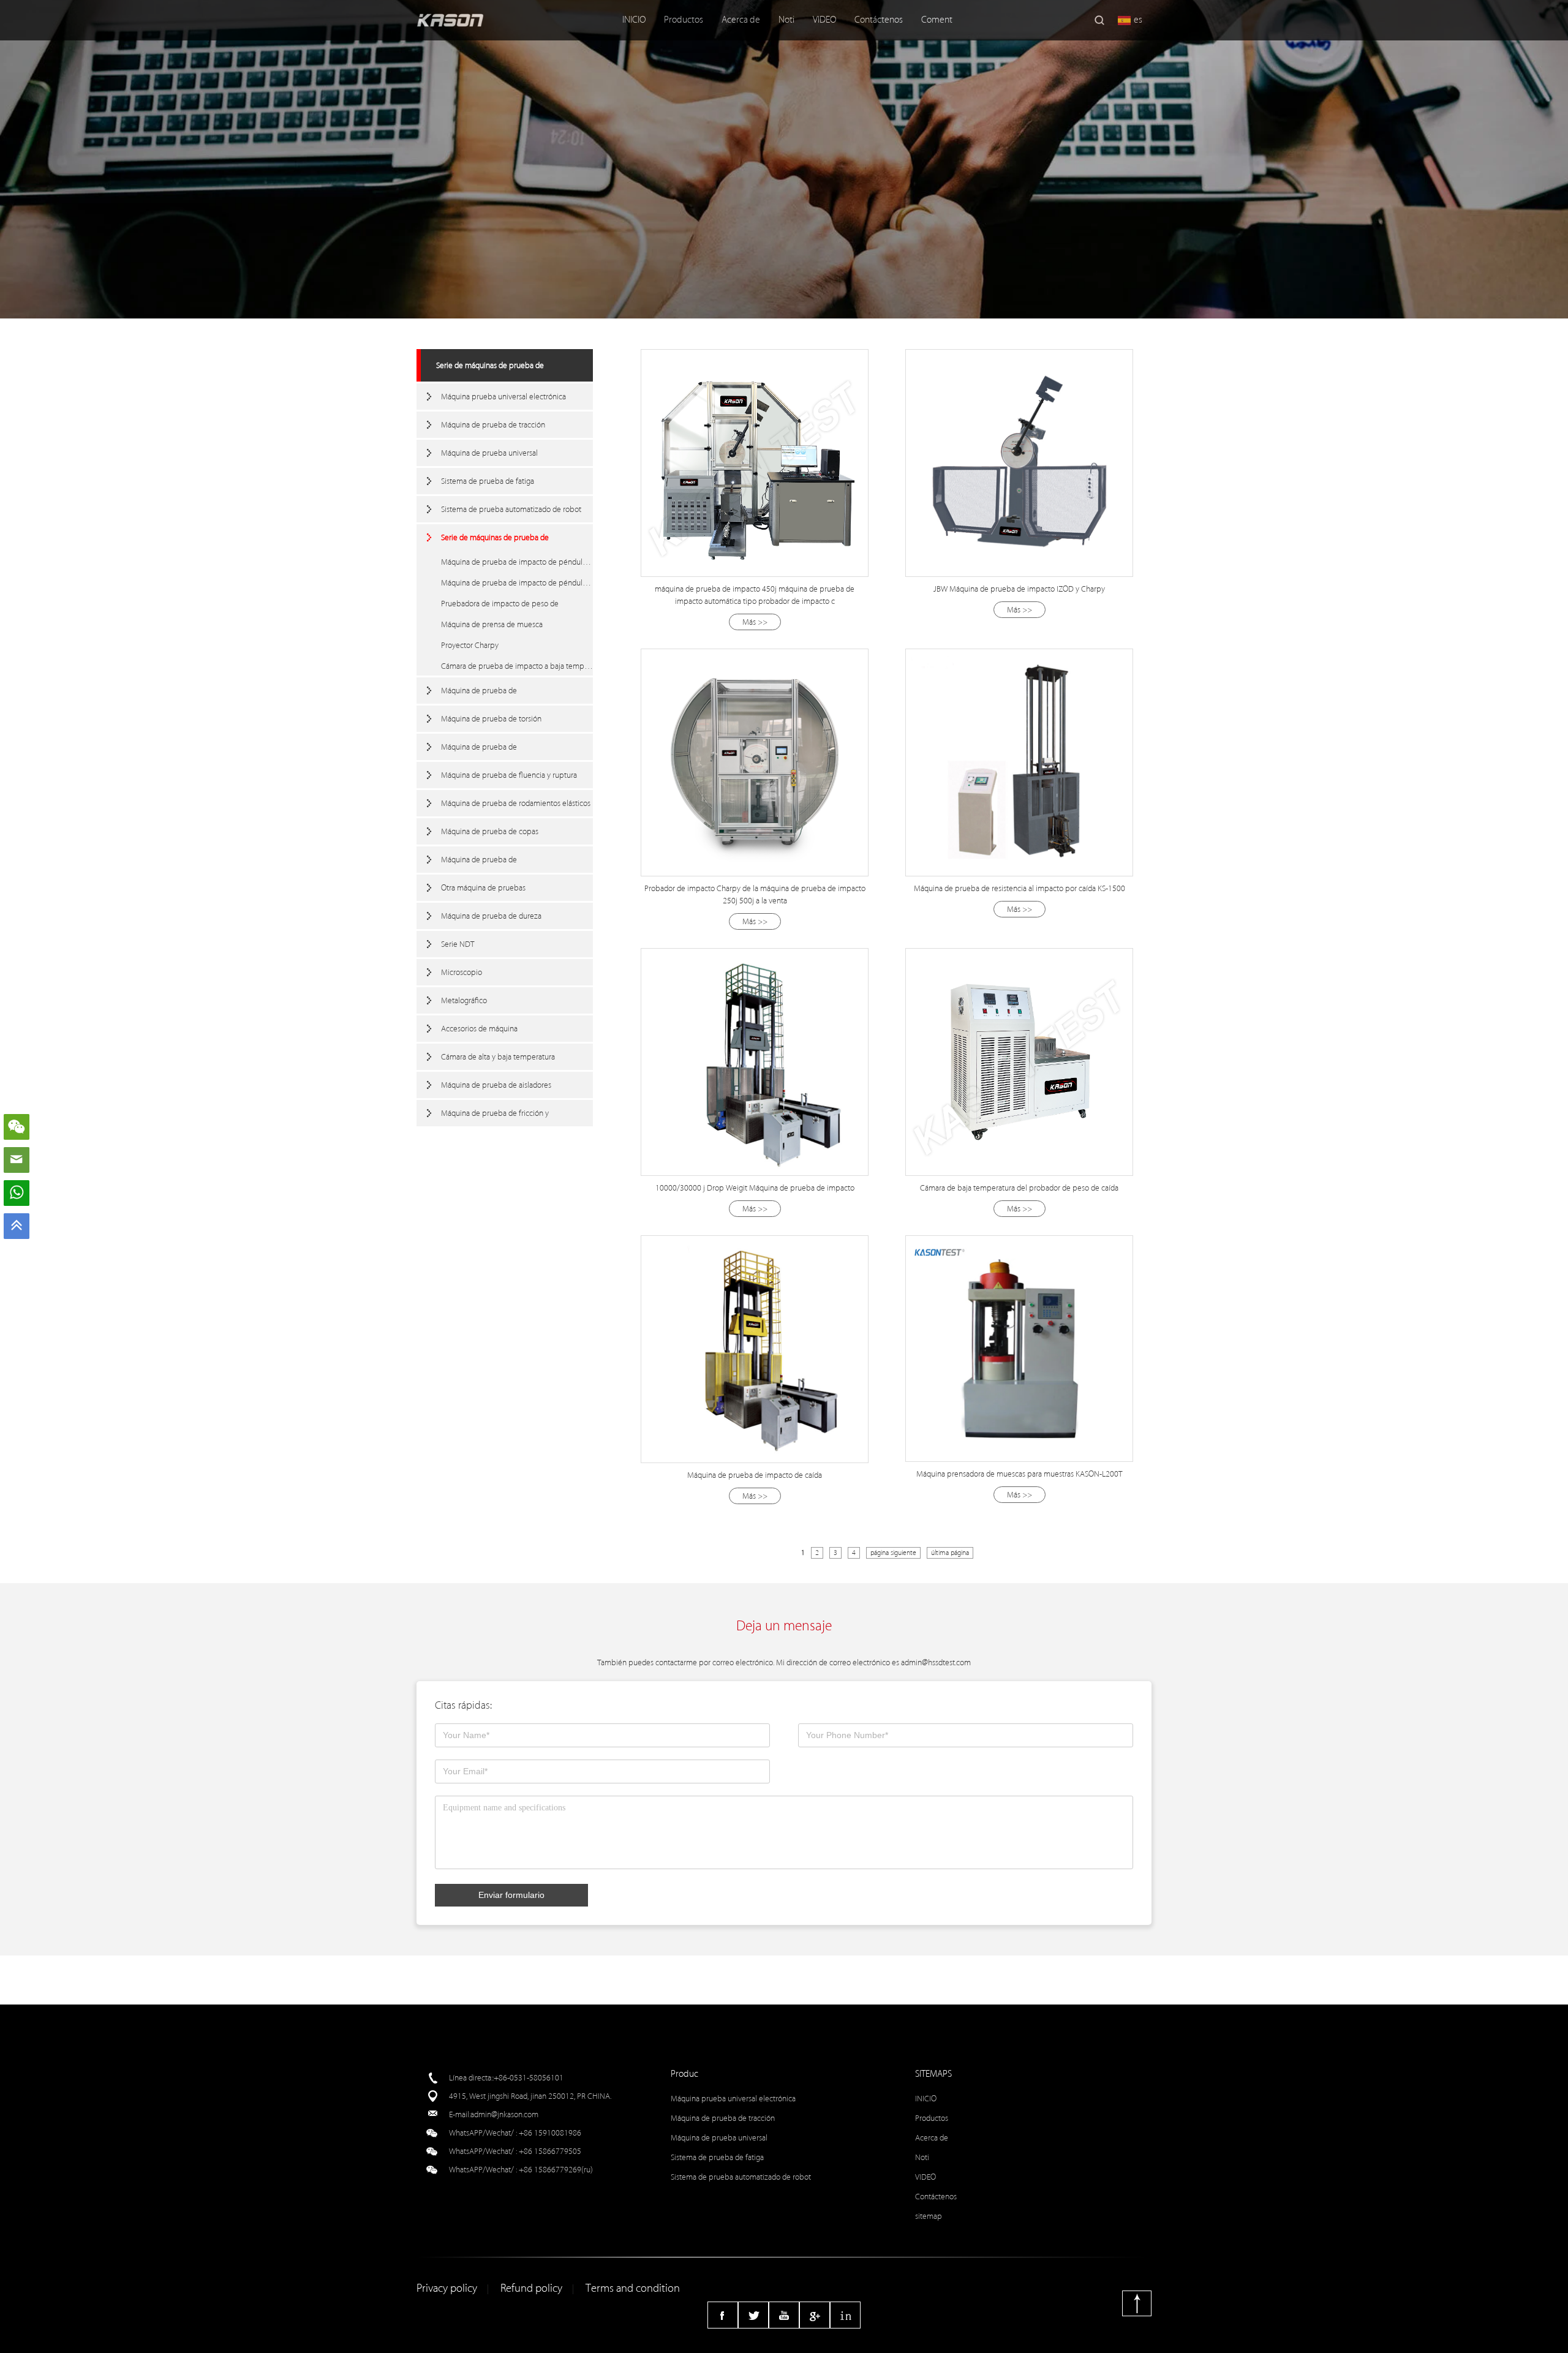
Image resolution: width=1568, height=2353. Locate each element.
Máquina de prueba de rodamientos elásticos (516, 803)
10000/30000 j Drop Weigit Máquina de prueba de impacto (755, 1188)
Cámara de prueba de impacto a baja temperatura (517, 666)
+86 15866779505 (550, 2151)
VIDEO (824, 20)
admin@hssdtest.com (936, 1662)
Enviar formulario (511, 1895)
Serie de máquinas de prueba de (490, 365)
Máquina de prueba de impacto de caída (755, 1475)
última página (950, 1553)
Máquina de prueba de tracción (493, 425)
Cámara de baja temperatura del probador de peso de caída (1019, 1188)
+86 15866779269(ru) (556, 2170)
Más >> (755, 622)
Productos (684, 20)
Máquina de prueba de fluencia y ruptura (509, 775)
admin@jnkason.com (504, 2114)
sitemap (929, 2216)
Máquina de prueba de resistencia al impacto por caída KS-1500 (1020, 888)
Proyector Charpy (470, 645)
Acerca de (741, 20)
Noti (786, 20)
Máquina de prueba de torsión (491, 719)
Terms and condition (633, 2288)
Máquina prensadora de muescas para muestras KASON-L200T (1019, 1474)
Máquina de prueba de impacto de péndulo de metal (517, 562)
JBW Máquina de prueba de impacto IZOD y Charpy (1019, 589)
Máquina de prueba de (479, 691)
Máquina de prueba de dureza (491, 916)
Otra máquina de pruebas (483, 888)
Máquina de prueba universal (489, 453)
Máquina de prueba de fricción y (495, 1113)
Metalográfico (464, 1000)
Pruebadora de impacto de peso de (500, 604)
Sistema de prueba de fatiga (488, 481)
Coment (937, 20)
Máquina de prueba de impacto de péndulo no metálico (517, 583)
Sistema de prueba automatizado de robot (511, 509)
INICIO (634, 20)
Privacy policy (447, 2288)
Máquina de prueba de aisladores (496, 1085)
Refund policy (531, 2288)
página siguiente (893, 1553)
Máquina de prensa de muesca (492, 624)
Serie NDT (458, 944)
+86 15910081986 (550, 2133)
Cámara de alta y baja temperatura (498, 1057)
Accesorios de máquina (479, 1029)
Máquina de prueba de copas (490, 831)
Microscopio (462, 972)
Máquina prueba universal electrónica (503, 397)
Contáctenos (879, 20)
